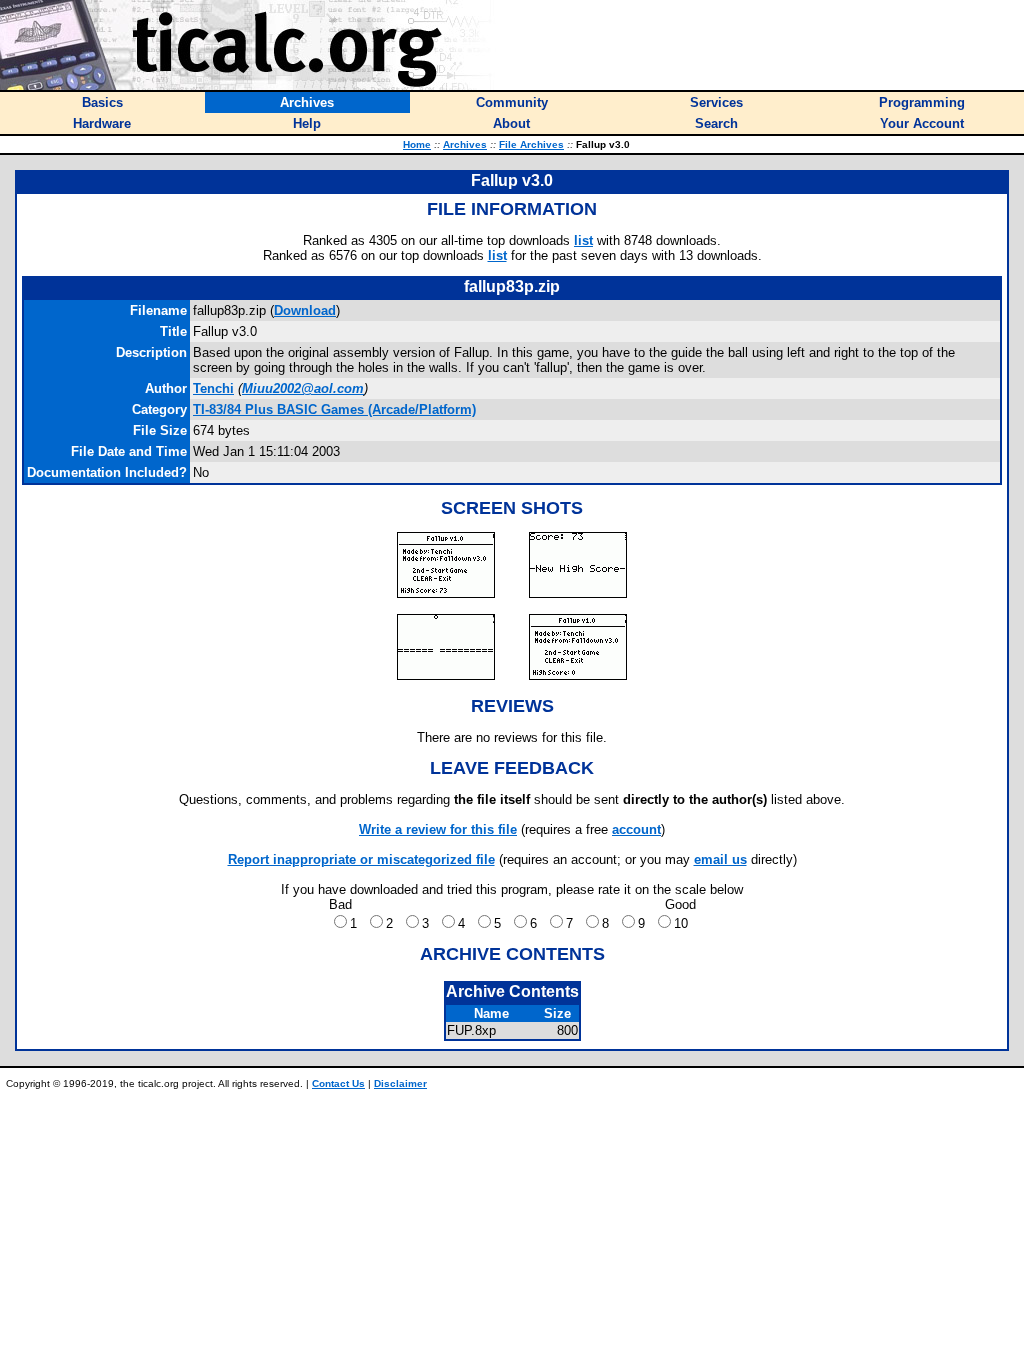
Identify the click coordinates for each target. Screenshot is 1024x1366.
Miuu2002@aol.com (303, 388)
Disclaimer (400, 1083)
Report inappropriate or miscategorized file (361, 859)
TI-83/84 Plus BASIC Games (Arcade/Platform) (334, 409)
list (583, 240)
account (636, 829)
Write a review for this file (438, 829)
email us (720, 859)
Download (305, 310)
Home (417, 144)
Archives (465, 144)
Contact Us (338, 1083)
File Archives (531, 144)
